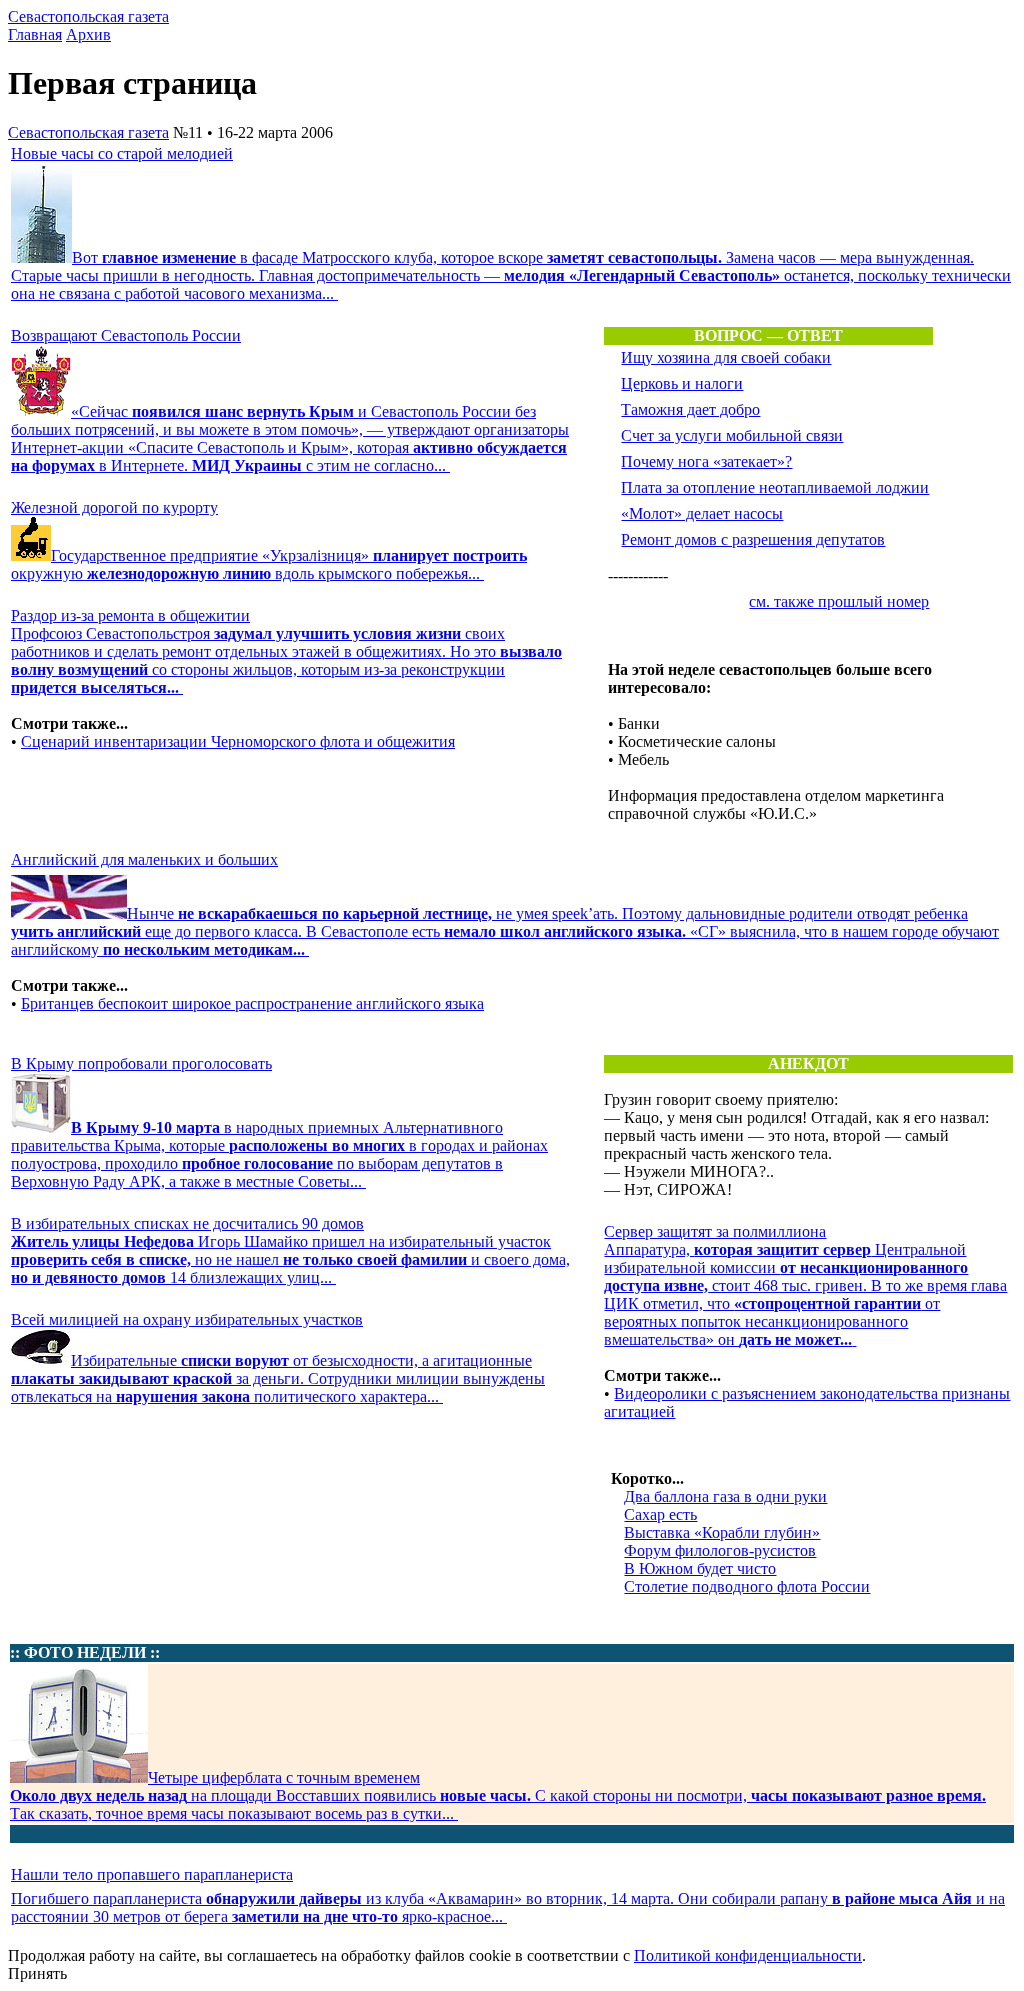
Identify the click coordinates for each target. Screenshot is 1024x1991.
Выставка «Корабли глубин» (722, 1532)
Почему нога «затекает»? (706, 461)
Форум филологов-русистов (720, 1550)
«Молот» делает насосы (702, 513)
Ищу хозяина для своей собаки (726, 357)
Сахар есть (660, 1514)
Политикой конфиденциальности (748, 1955)
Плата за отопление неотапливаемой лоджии (775, 487)
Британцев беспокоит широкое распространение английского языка (252, 1003)
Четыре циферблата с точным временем (284, 1777)
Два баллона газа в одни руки (725, 1496)
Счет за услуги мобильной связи (732, 435)
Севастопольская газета (88, 16)
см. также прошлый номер (839, 601)
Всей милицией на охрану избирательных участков (187, 1319)
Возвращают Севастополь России (126, 335)
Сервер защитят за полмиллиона (715, 1231)
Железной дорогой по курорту (114, 507)
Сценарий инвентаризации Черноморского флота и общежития (238, 741)
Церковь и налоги (682, 383)
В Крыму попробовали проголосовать (141, 1063)
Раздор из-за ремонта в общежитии (130, 615)
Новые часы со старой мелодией (122, 153)
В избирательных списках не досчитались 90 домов (187, 1223)
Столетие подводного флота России (747, 1586)
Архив (88, 34)
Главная (35, 34)
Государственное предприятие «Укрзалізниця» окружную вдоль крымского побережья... (269, 564)
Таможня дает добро (690, 409)
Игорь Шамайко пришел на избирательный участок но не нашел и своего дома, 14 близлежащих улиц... (290, 1259)
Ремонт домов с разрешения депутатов (753, 539)
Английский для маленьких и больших (144, 859)
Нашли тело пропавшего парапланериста (152, 1874)
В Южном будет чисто (700, 1568)
